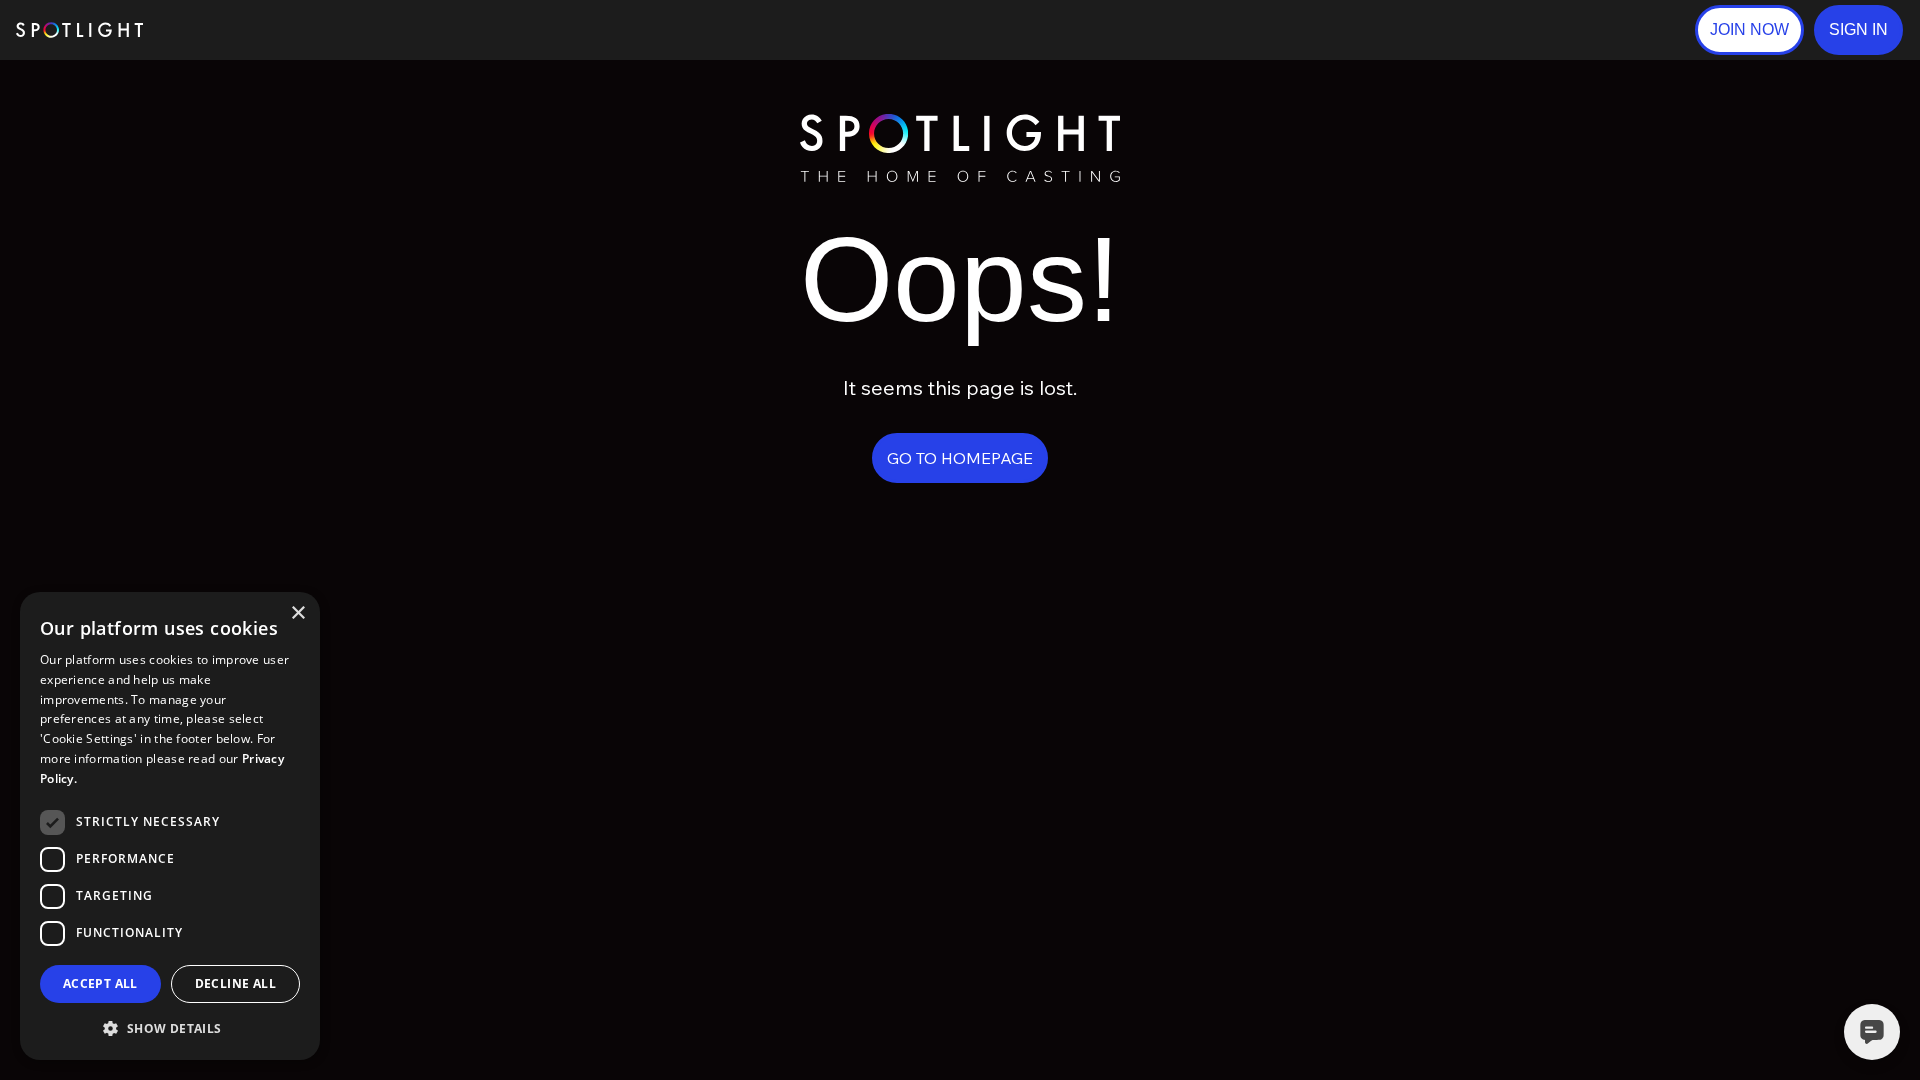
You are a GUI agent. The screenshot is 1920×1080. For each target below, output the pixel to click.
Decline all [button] (235, 983)
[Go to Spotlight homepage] (79, 30)
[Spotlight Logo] (960, 122)
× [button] (297, 613)
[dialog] (170, 826)
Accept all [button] (100, 983)
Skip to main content (220, 30)
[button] (1858, 30)
